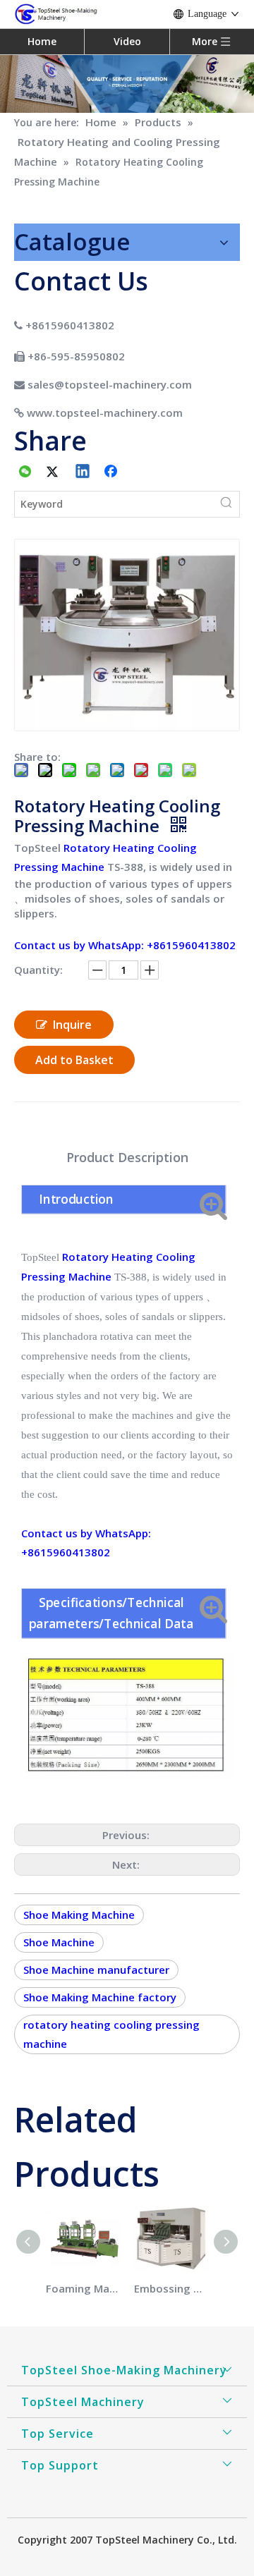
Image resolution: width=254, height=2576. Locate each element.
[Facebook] (112, 472)
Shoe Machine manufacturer (96, 1970)
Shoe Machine (59, 1942)
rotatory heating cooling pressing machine (111, 2034)
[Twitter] (54, 472)
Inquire (72, 1025)
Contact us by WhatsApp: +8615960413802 (125, 945)
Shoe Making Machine (79, 1915)
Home (42, 41)
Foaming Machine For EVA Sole (83, 2288)
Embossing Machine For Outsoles (171, 2288)
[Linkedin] (83, 472)
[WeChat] (25, 472)
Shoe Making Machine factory (100, 1997)
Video (127, 41)
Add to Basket (74, 1060)
